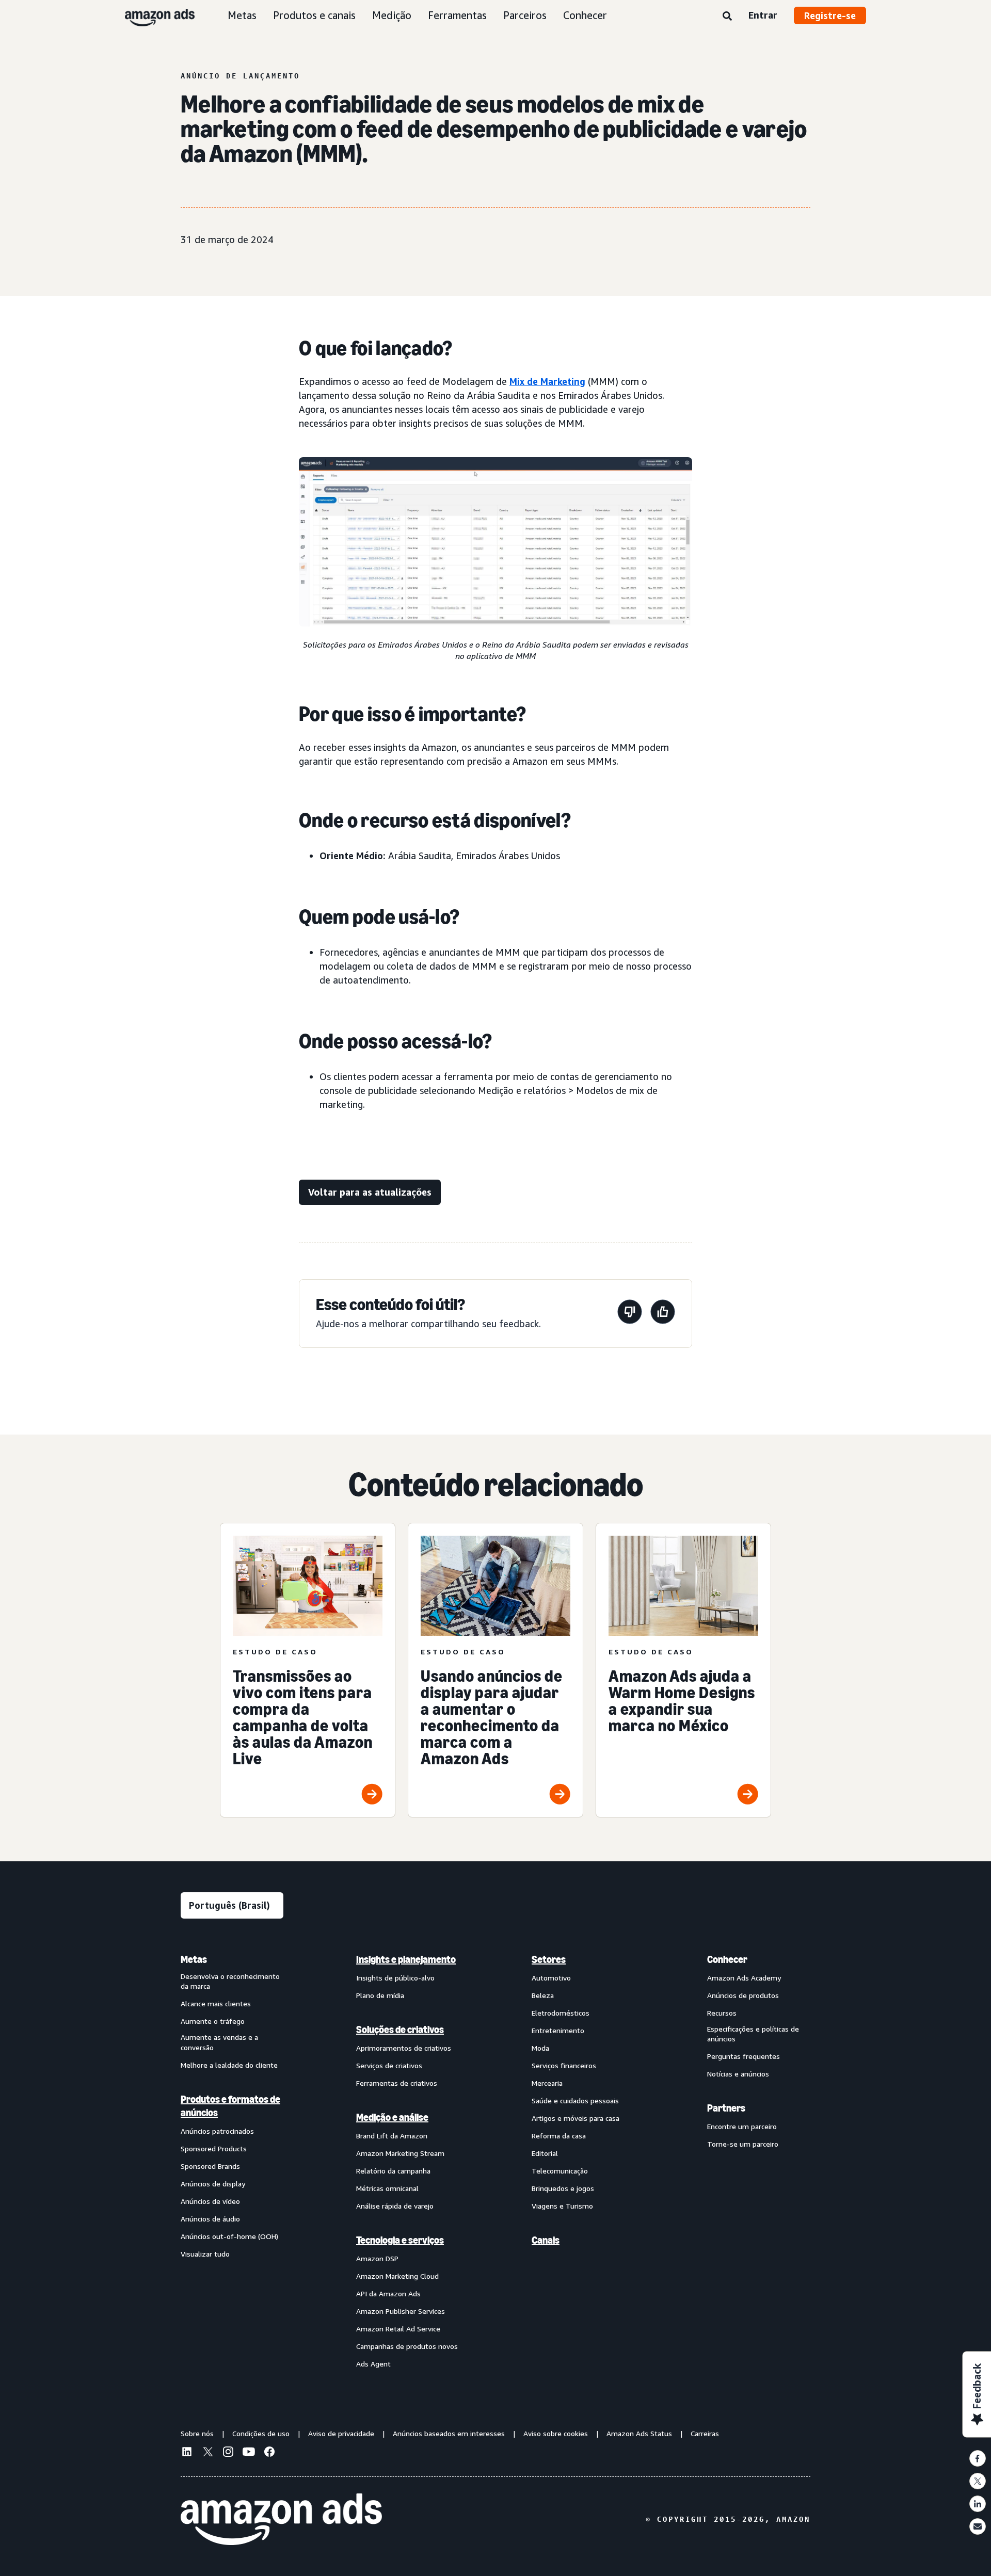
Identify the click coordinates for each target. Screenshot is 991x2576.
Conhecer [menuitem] (727, 1959)
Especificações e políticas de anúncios (753, 2034)
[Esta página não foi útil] (630, 1314)
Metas (242, 15)
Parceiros (525, 15)
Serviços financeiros (564, 2065)
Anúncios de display (213, 2184)
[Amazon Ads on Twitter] (207, 2453)
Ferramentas (457, 15)
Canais (546, 2240)
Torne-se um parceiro (743, 2144)
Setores (549, 1959)
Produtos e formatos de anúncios (230, 2106)
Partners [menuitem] (726, 2108)
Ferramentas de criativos (397, 2083)
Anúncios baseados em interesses (449, 2433)
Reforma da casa (559, 2136)
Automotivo (551, 1978)
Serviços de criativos (389, 2065)
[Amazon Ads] (151, 15)
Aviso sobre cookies (556, 2433)
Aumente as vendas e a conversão (219, 2042)
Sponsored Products (214, 2148)
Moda (540, 2048)
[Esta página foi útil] (663, 1314)
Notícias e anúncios (738, 2074)
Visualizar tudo (205, 2254)
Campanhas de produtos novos (407, 2346)
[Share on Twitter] (978, 2481)
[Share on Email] (978, 2526)
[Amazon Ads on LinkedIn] (187, 2453)
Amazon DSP (377, 2258)
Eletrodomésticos (561, 2013)
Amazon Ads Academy (744, 1978)
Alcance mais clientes (216, 2003)
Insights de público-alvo (395, 1978)
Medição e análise (392, 2117)
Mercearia (547, 2083)
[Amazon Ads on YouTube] (249, 2453)
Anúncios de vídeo (210, 2201)
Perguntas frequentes (744, 2056)
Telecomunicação (560, 2171)
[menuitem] (232, 2161)
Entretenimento (558, 2030)
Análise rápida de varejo (395, 2206)
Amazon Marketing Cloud (397, 2276)
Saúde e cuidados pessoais (575, 2100)
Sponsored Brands (210, 2166)
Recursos (722, 2013)
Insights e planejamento (406, 1959)
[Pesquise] (727, 17)
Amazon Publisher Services (401, 2311)
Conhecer (585, 15)
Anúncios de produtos (743, 1995)
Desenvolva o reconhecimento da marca (230, 1981)
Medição (392, 15)
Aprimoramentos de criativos (404, 2048)
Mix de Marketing (547, 381)
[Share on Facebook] (978, 2458)
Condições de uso (261, 2433)
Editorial (545, 2153)
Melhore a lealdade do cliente (229, 2065)
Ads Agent (373, 2364)
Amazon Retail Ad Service (398, 2329)
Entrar (763, 15)
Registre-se (830, 15)
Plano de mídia (380, 1995)
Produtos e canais (314, 15)
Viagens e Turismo (562, 2206)
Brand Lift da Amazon (392, 2136)
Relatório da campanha (393, 2171)
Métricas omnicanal (387, 2188)
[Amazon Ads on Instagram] (228, 2453)
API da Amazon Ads (388, 2293)
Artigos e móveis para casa (576, 2118)
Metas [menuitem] (194, 1959)
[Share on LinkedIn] (978, 2504)
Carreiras (705, 2433)
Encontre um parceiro (742, 2126)
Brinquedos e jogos (563, 2188)
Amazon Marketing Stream (400, 2153)
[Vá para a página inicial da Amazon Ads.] (281, 2519)
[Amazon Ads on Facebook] (269, 2453)
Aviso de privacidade (341, 2433)
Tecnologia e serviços (400, 2240)
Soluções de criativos (400, 2030)
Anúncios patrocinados (217, 2131)
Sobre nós (197, 2433)
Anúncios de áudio (210, 2219)
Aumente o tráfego (213, 2021)
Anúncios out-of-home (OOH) (229, 2236)
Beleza (543, 1995)
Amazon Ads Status (639, 2433)
